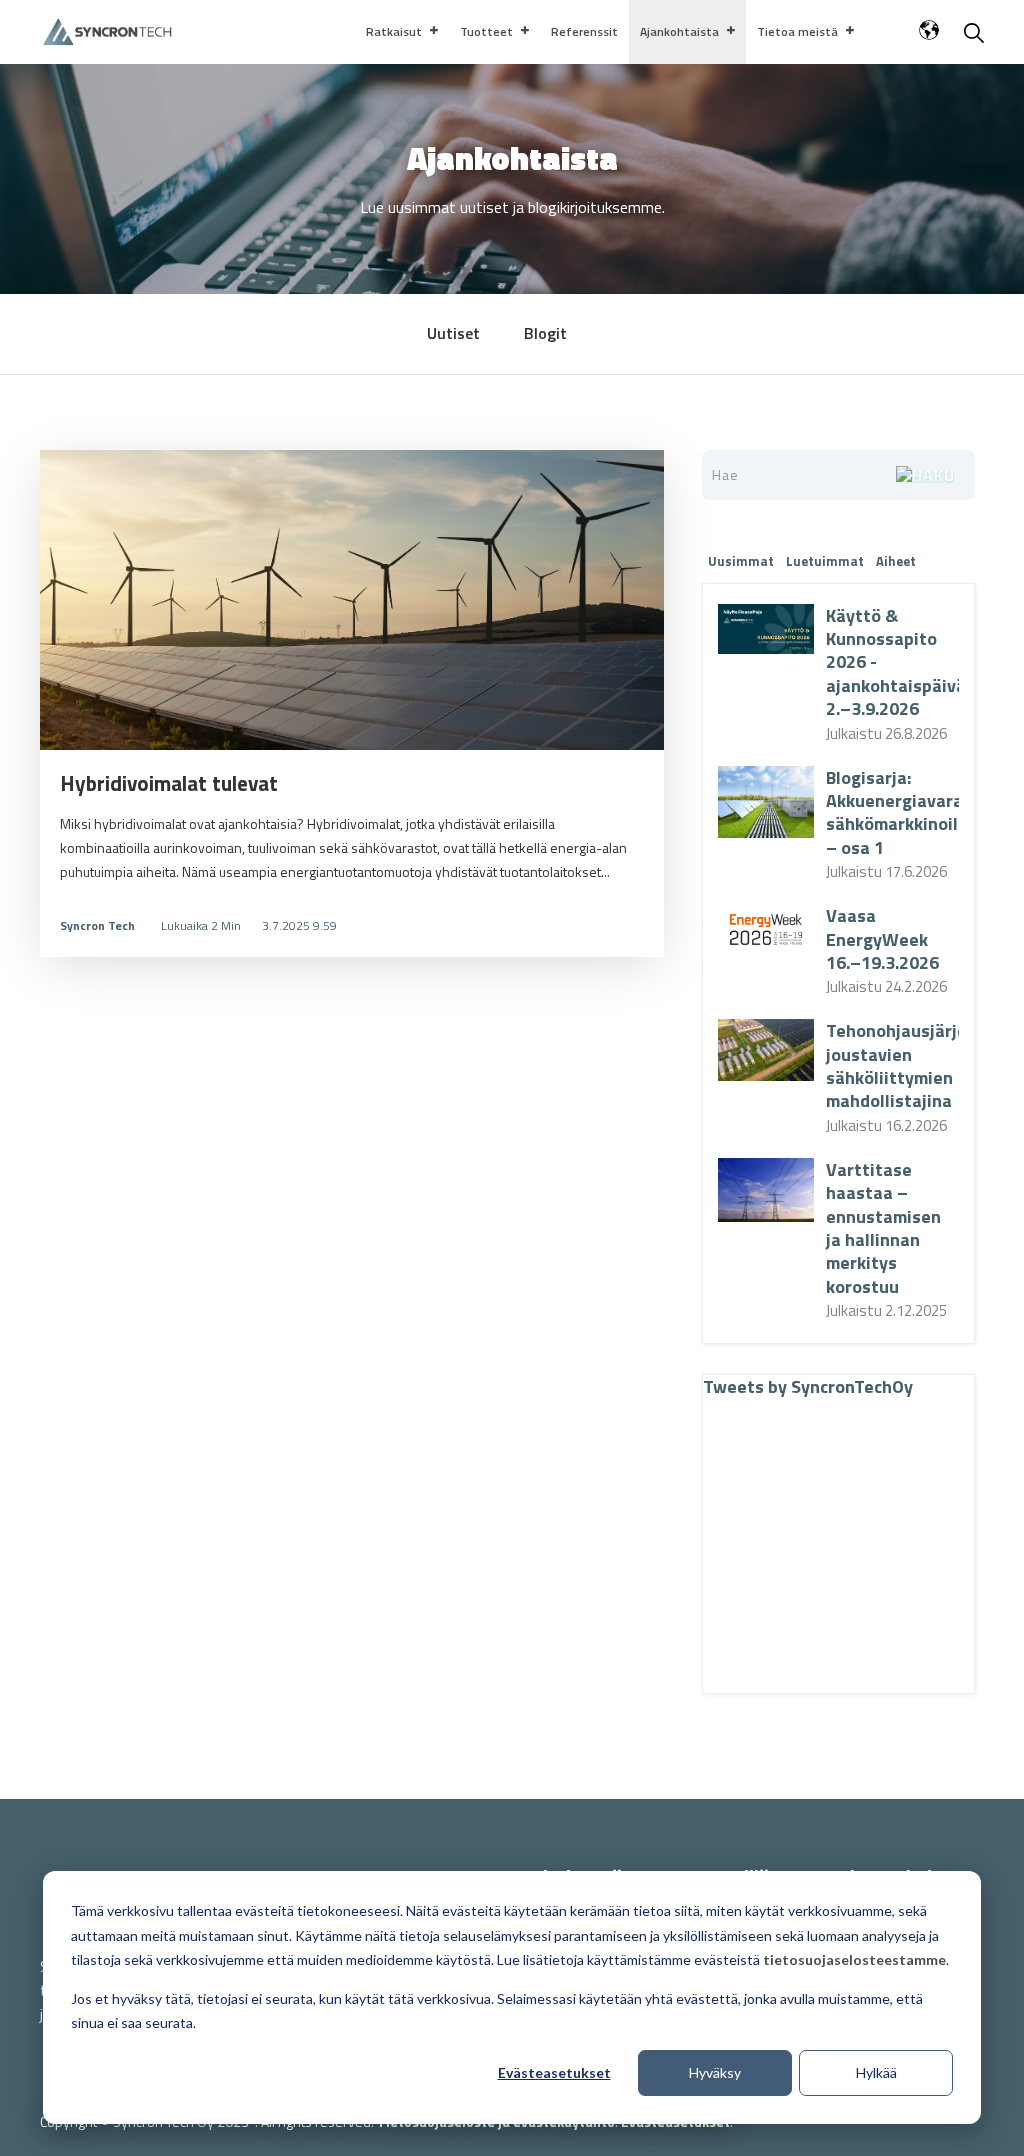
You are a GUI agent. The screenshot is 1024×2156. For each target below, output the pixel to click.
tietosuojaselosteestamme (854, 1959)
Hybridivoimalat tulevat (169, 783)
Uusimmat (741, 561)
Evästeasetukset (554, 2072)
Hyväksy (715, 2072)
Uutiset (453, 333)
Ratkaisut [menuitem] (394, 31)
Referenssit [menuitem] (584, 31)
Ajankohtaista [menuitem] (679, 31)
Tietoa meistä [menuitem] (797, 31)
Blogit (545, 333)
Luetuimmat (825, 561)
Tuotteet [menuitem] (486, 31)
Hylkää (876, 2072)
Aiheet (896, 561)
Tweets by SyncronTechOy (808, 1386)
